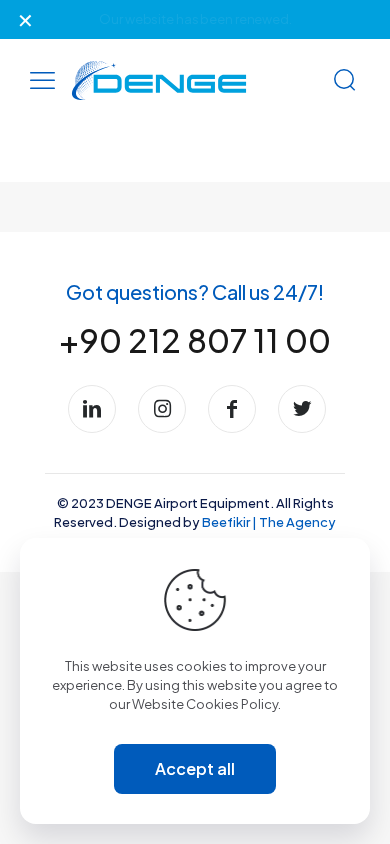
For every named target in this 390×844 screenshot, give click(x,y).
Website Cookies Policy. (206, 704)
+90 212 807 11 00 (195, 340)
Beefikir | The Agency (269, 522)
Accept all (195, 768)
